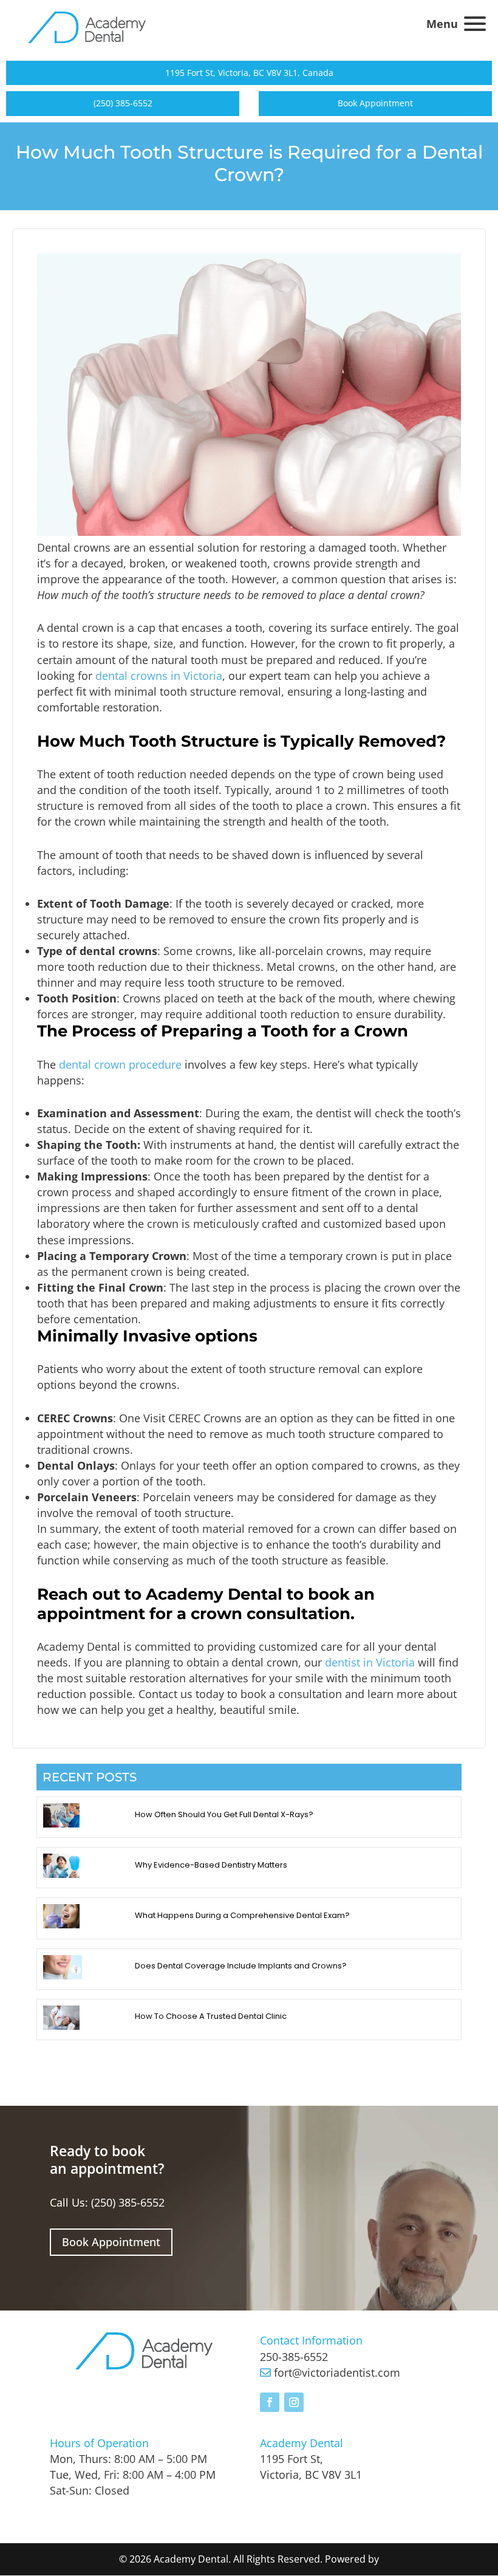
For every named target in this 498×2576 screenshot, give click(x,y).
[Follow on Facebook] (270, 2402)
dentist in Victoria (370, 1662)
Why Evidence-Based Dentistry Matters (211, 1865)
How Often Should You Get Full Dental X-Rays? (224, 1814)
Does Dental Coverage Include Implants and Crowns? (241, 1966)
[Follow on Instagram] (294, 2402)
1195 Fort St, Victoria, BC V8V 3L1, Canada (249, 73)
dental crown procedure (120, 1064)
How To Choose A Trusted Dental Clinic (211, 2016)
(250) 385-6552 (123, 103)
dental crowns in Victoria (159, 676)
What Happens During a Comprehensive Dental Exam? (242, 1915)
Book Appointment (375, 103)
